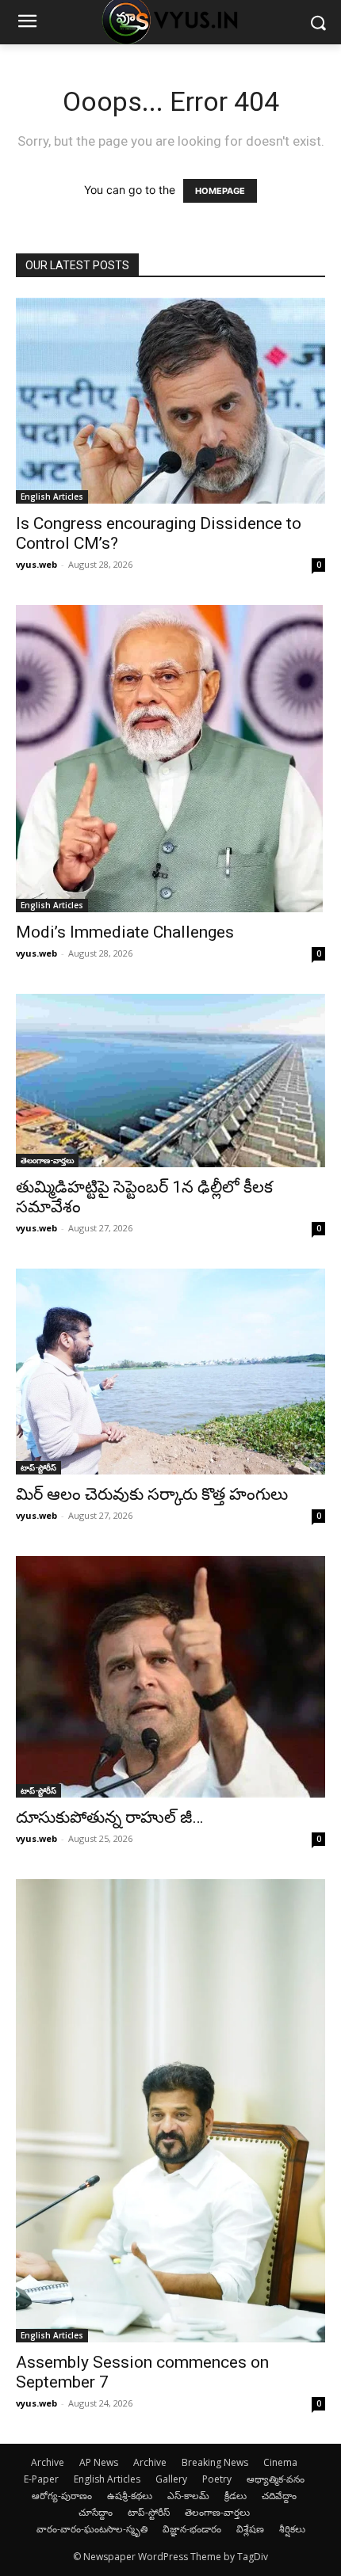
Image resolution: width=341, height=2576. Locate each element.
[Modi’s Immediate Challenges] (170, 759)
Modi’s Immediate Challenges (125, 932)
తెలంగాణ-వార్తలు (47, 1160)
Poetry (217, 2479)
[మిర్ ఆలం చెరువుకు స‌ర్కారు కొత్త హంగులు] (170, 1372)
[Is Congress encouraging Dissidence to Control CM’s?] (170, 401)
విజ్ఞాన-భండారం (192, 2529)
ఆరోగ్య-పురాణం (62, 2496)
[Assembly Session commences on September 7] (170, 2110)
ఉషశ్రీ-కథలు (130, 2496)
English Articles (52, 497)
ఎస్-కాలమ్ (188, 2496)
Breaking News (215, 2462)
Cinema (280, 2462)
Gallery (171, 2479)
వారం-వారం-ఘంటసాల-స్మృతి (92, 2529)
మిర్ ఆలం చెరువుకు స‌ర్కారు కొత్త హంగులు (152, 1494)
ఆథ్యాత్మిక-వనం (276, 2479)
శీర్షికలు (292, 2529)
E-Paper (41, 2479)
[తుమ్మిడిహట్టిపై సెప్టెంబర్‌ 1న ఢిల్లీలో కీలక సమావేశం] (170, 1081)
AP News (99, 2462)
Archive (48, 2462)
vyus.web (36, 564)
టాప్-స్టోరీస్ (38, 1467)
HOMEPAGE (220, 191)
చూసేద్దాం (96, 2512)
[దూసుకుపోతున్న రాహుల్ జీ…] (170, 1677)
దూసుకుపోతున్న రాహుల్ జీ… (109, 1817)
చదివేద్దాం (279, 2496)
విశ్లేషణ (250, 2529)
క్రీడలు (236, 2496)
